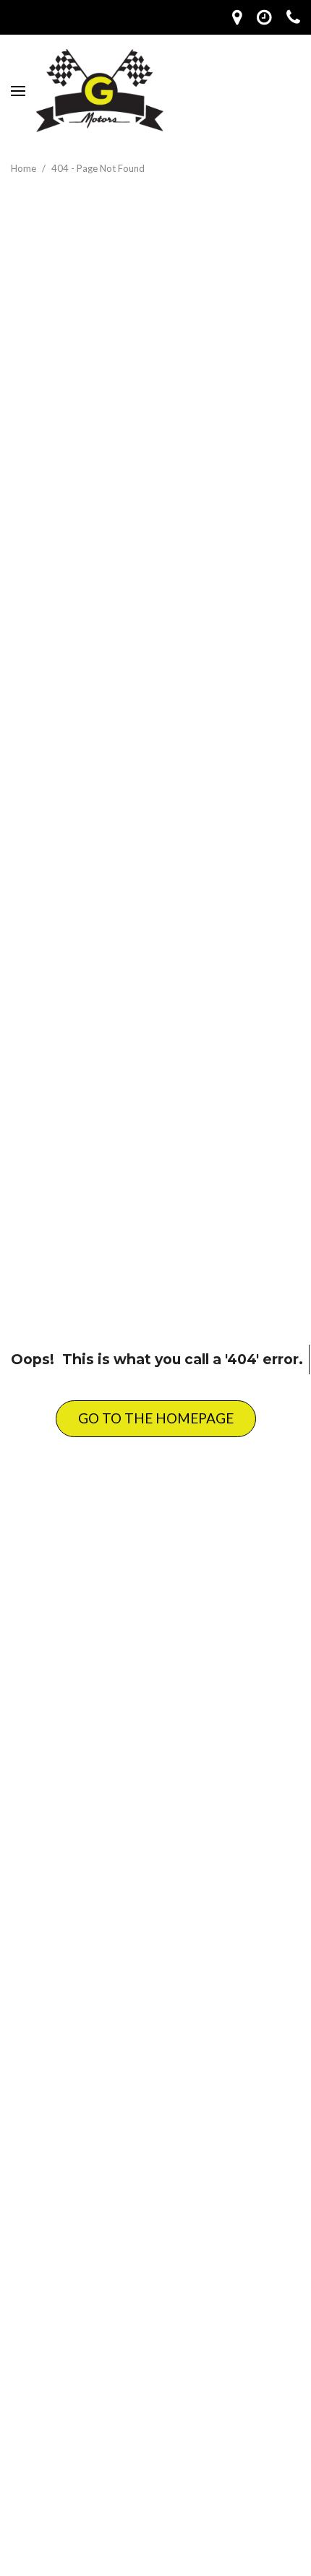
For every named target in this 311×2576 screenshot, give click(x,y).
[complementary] (268, 2414)
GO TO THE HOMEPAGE (156, 1418)
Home (25, 168)
